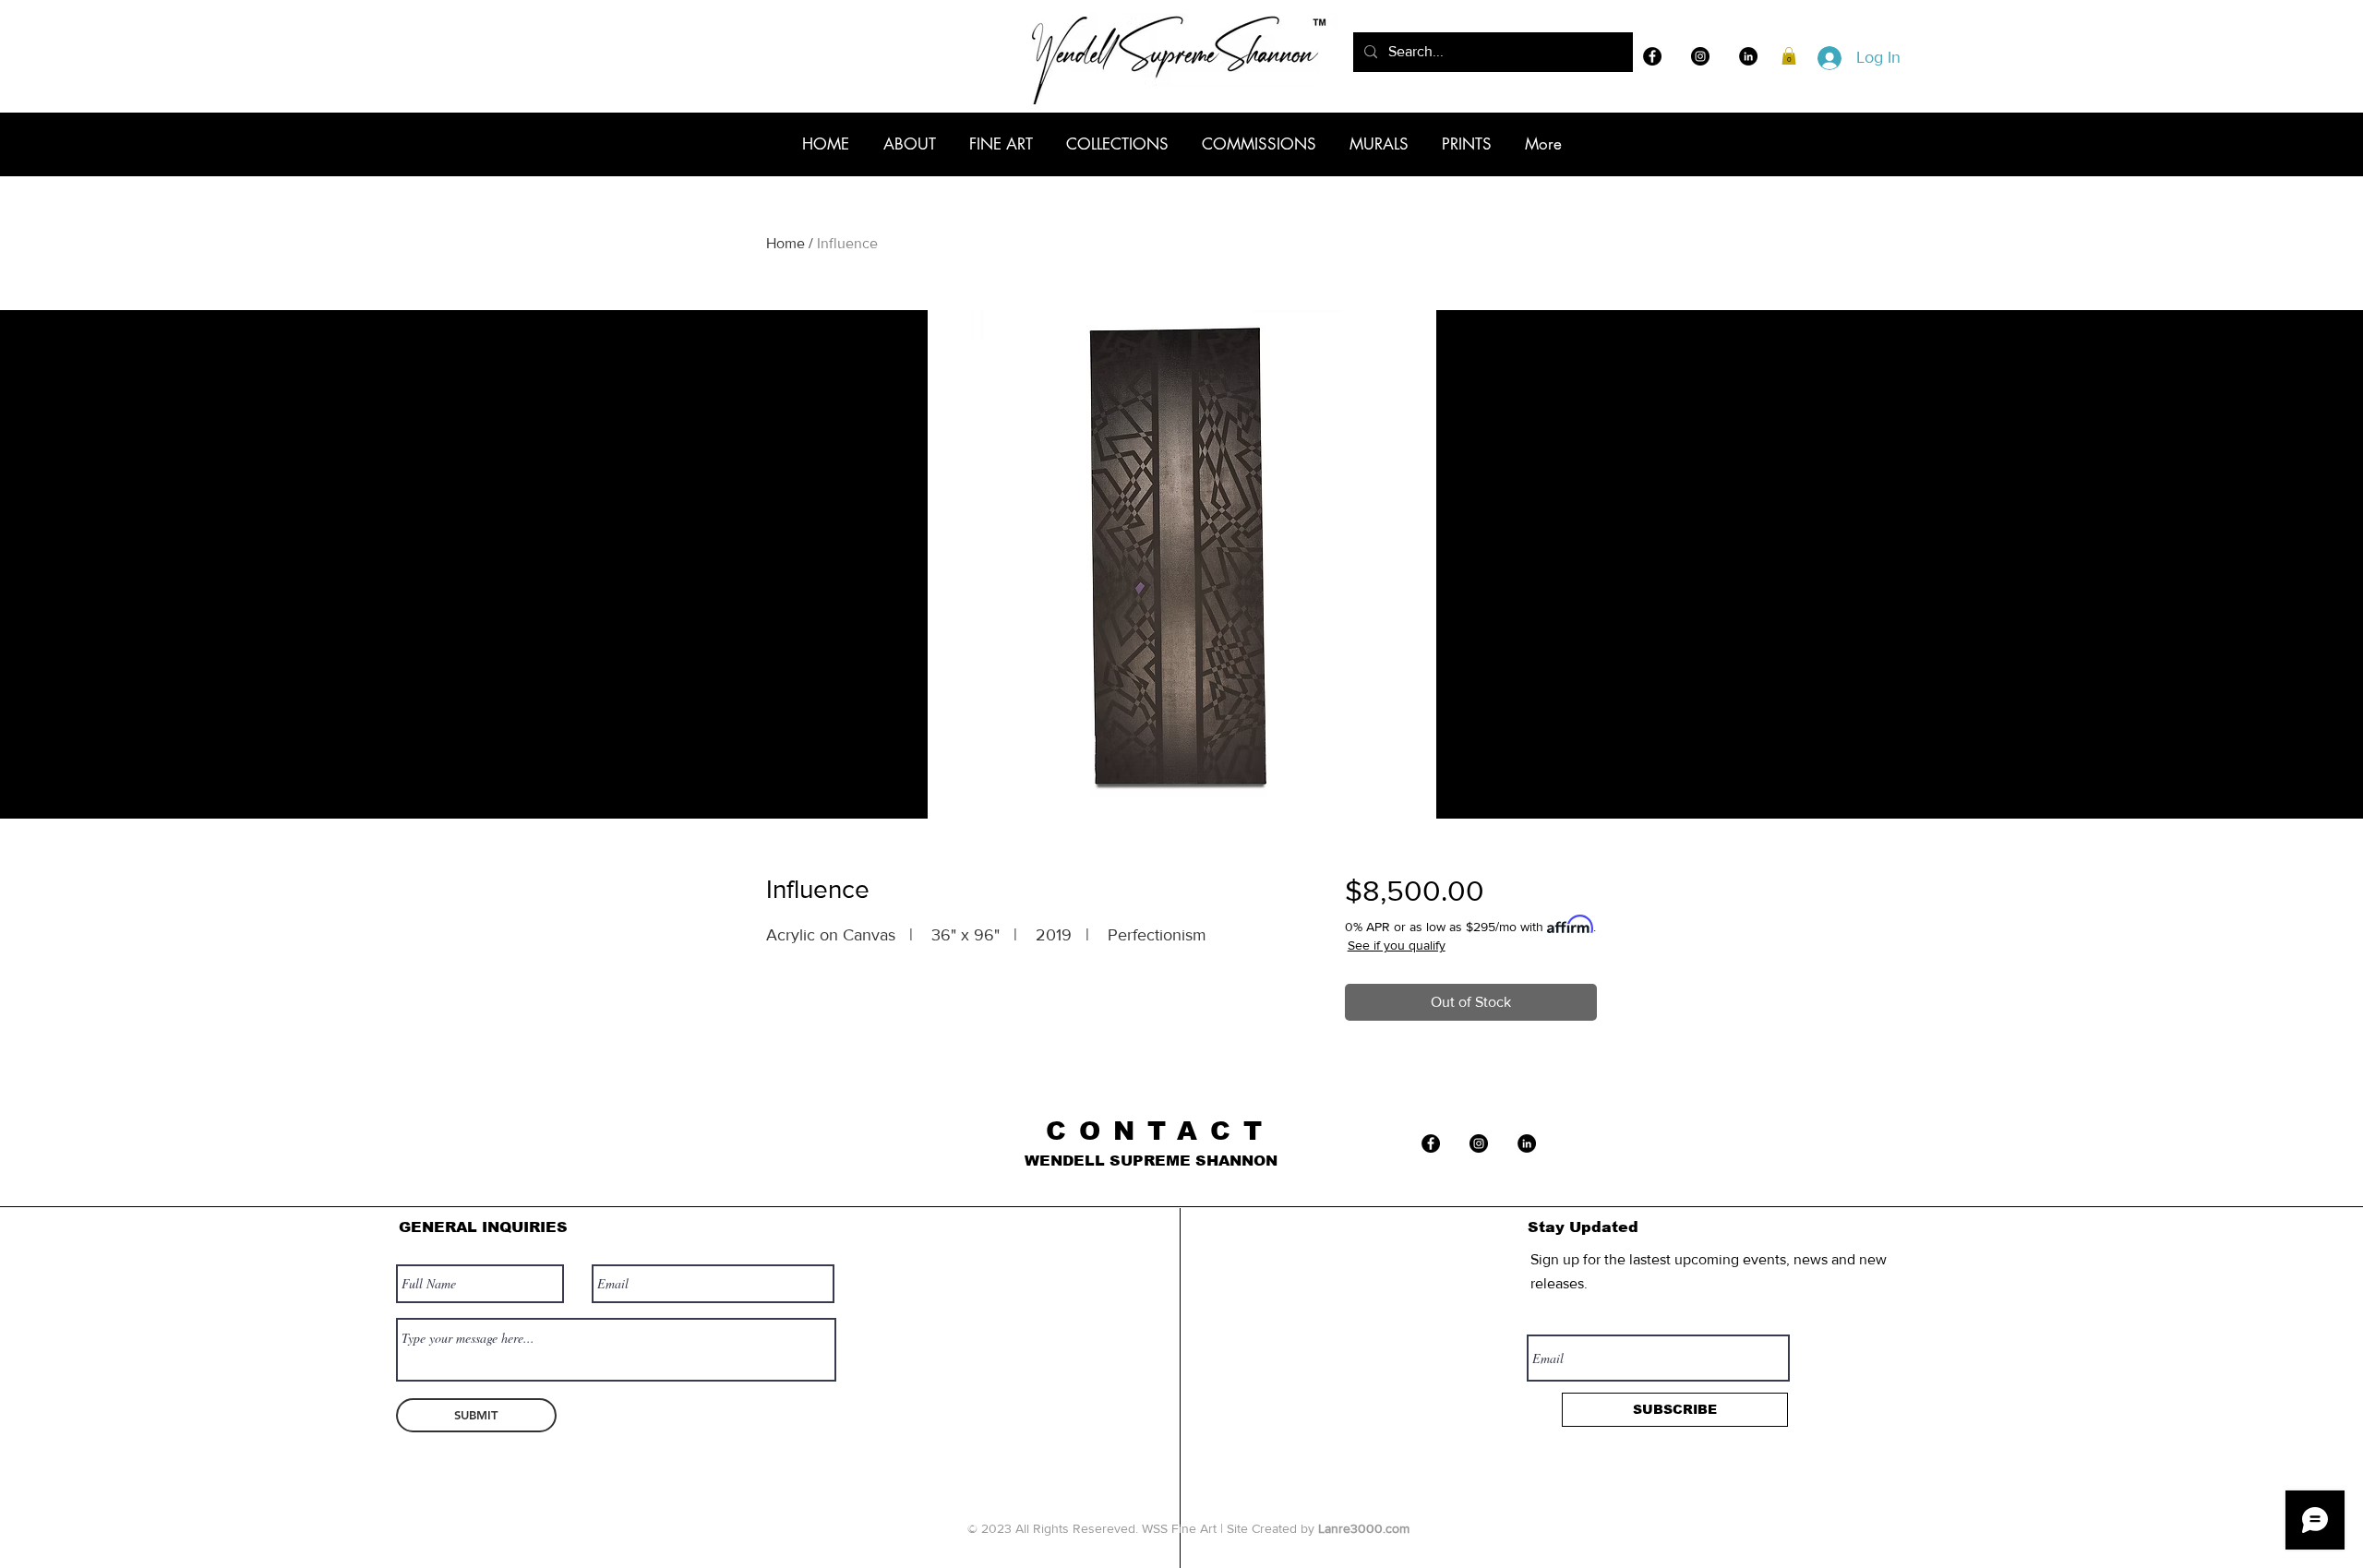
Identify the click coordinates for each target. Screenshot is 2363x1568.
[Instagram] (1700, 56)
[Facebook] (1652, 56)
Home (786, 243)
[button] (1789, 56)
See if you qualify (1397, 945)
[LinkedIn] (1748, 56)
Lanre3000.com (1364, 1528)
